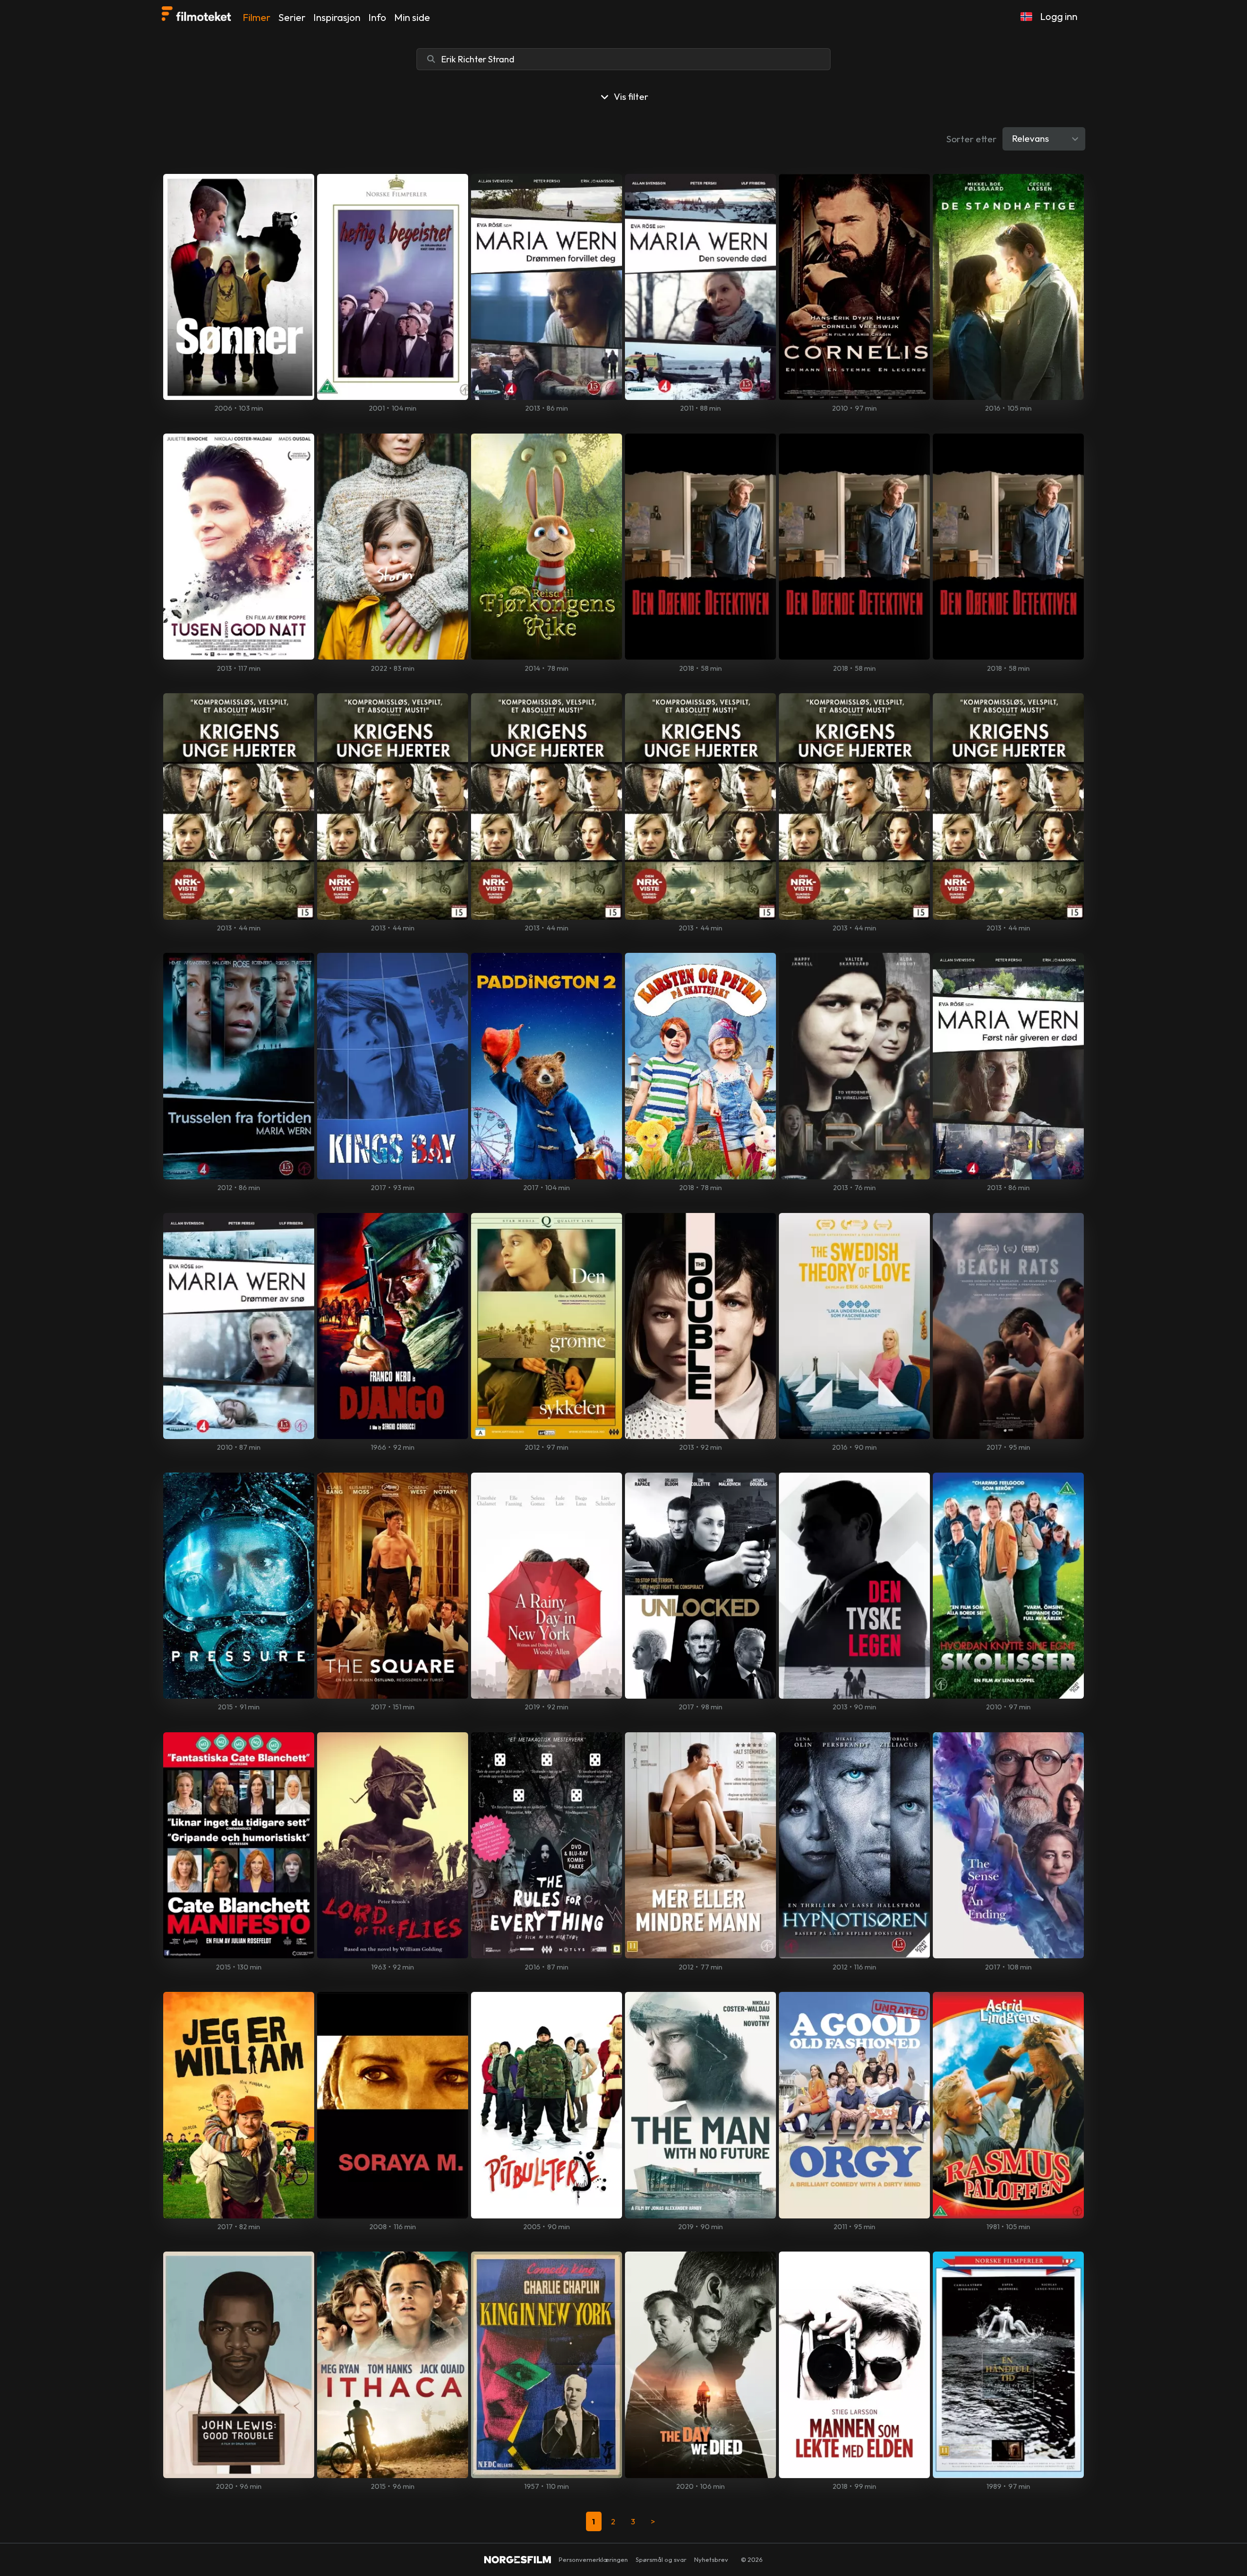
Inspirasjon (337, 17)
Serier (292, 17)
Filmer (256, 17)
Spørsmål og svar (661, 2559)
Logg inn (1059, 16)
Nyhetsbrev (711, 2559)
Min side (412, 17)
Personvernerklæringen (593, 2559)
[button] (1026, 17)
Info (377, 17)
